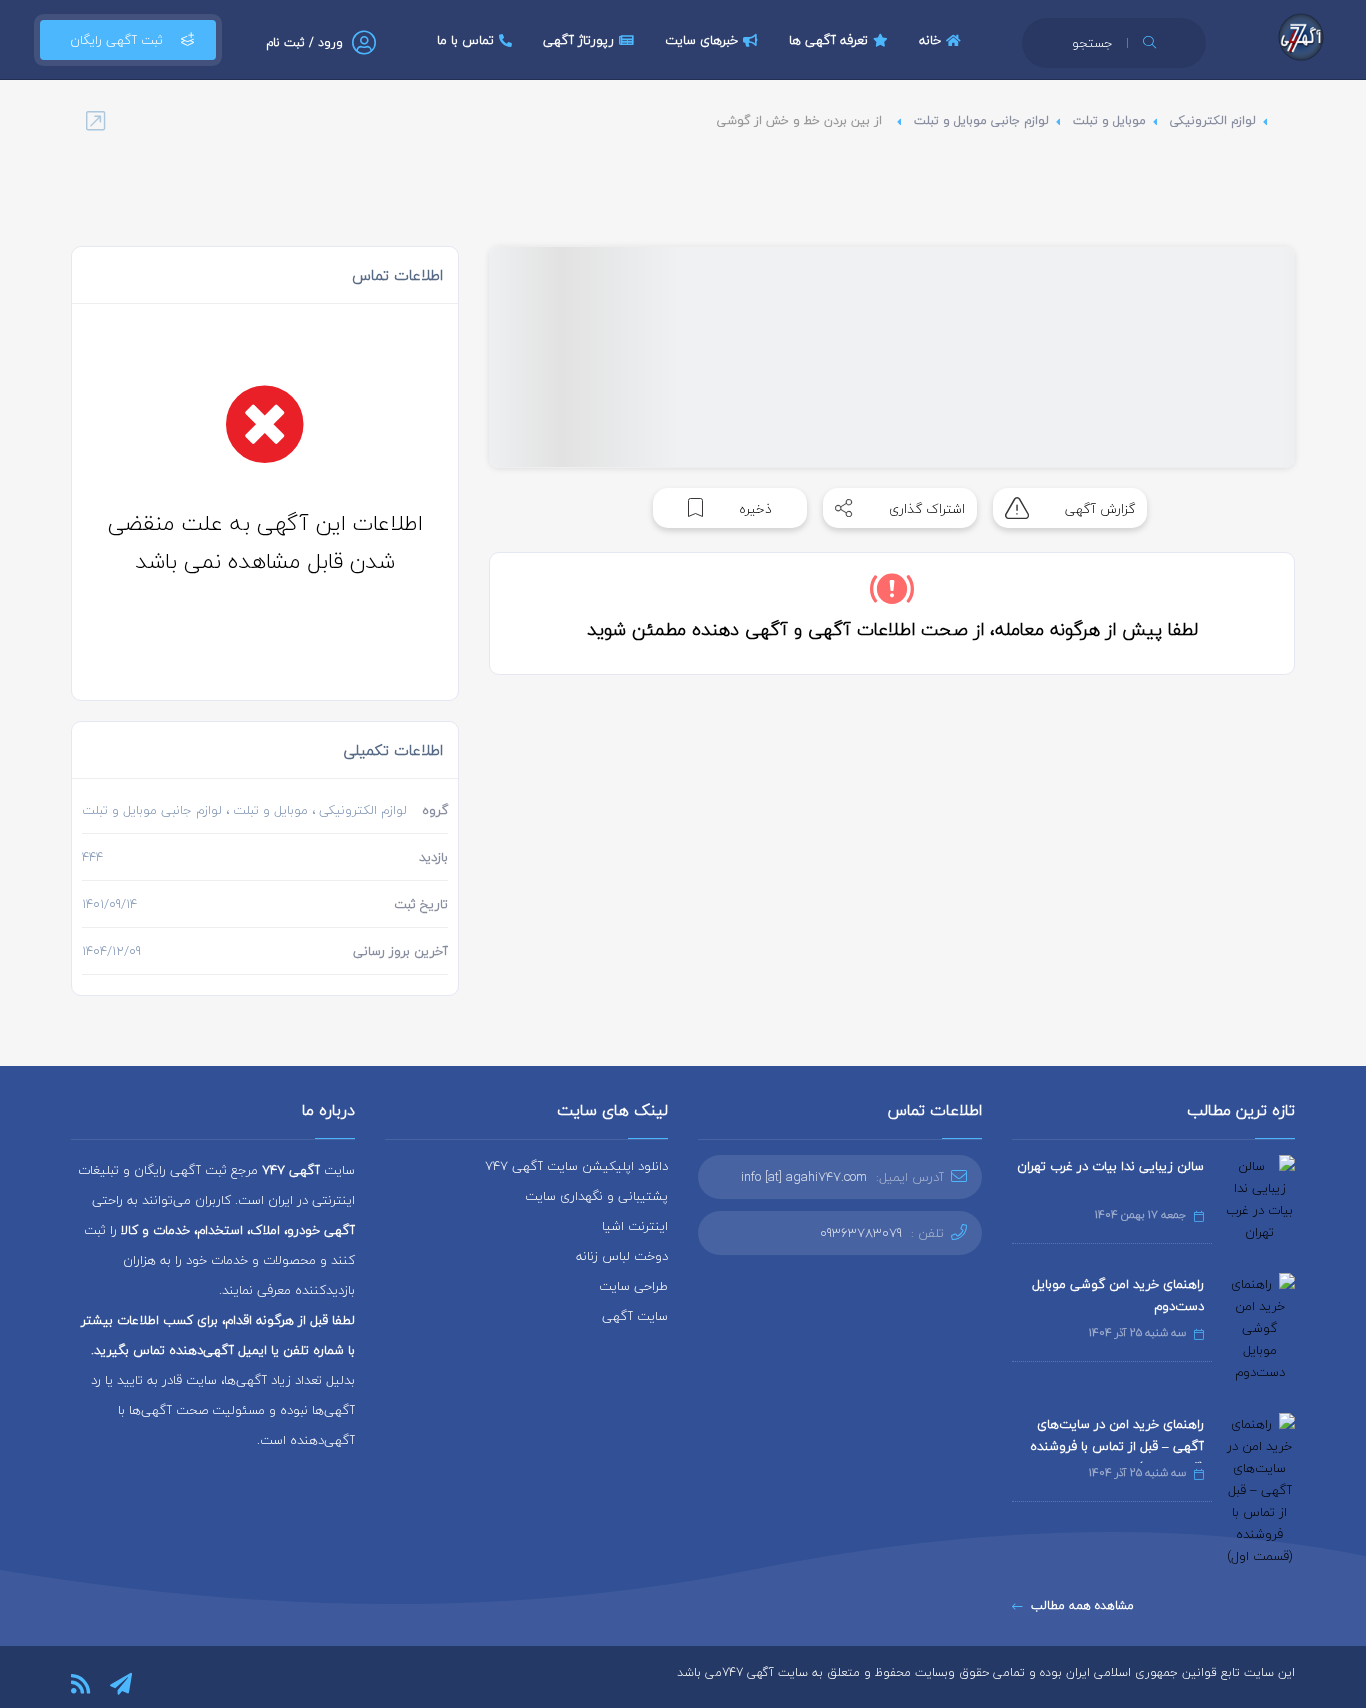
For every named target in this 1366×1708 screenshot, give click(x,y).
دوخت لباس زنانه (622, 1256)
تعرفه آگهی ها (828, 40)
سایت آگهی (635, 1316)
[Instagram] (160, 1684)
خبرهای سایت (701, 40)
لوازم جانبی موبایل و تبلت (981, 120)
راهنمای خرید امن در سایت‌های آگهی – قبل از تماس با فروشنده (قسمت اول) (1117, 1446)
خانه (930, 40)
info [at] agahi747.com (804, 1177)
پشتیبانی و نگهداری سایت (596, 1196)
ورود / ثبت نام (304, 42)
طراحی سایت (633, 1286)
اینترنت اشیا (635, 1226)
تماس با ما (465, 40)
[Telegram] (121, 1684)
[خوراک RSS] (80, 1684)
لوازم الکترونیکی (1213, 120)
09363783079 (861, 1233)
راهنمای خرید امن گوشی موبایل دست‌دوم (1118, 1295)
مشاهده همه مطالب (1082, 1605)
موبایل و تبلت (1109, 120)
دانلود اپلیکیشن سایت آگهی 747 (576, 1166)
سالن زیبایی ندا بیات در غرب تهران (1110, 1166)
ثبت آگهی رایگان (116, 40)
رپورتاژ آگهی (578, 40)
